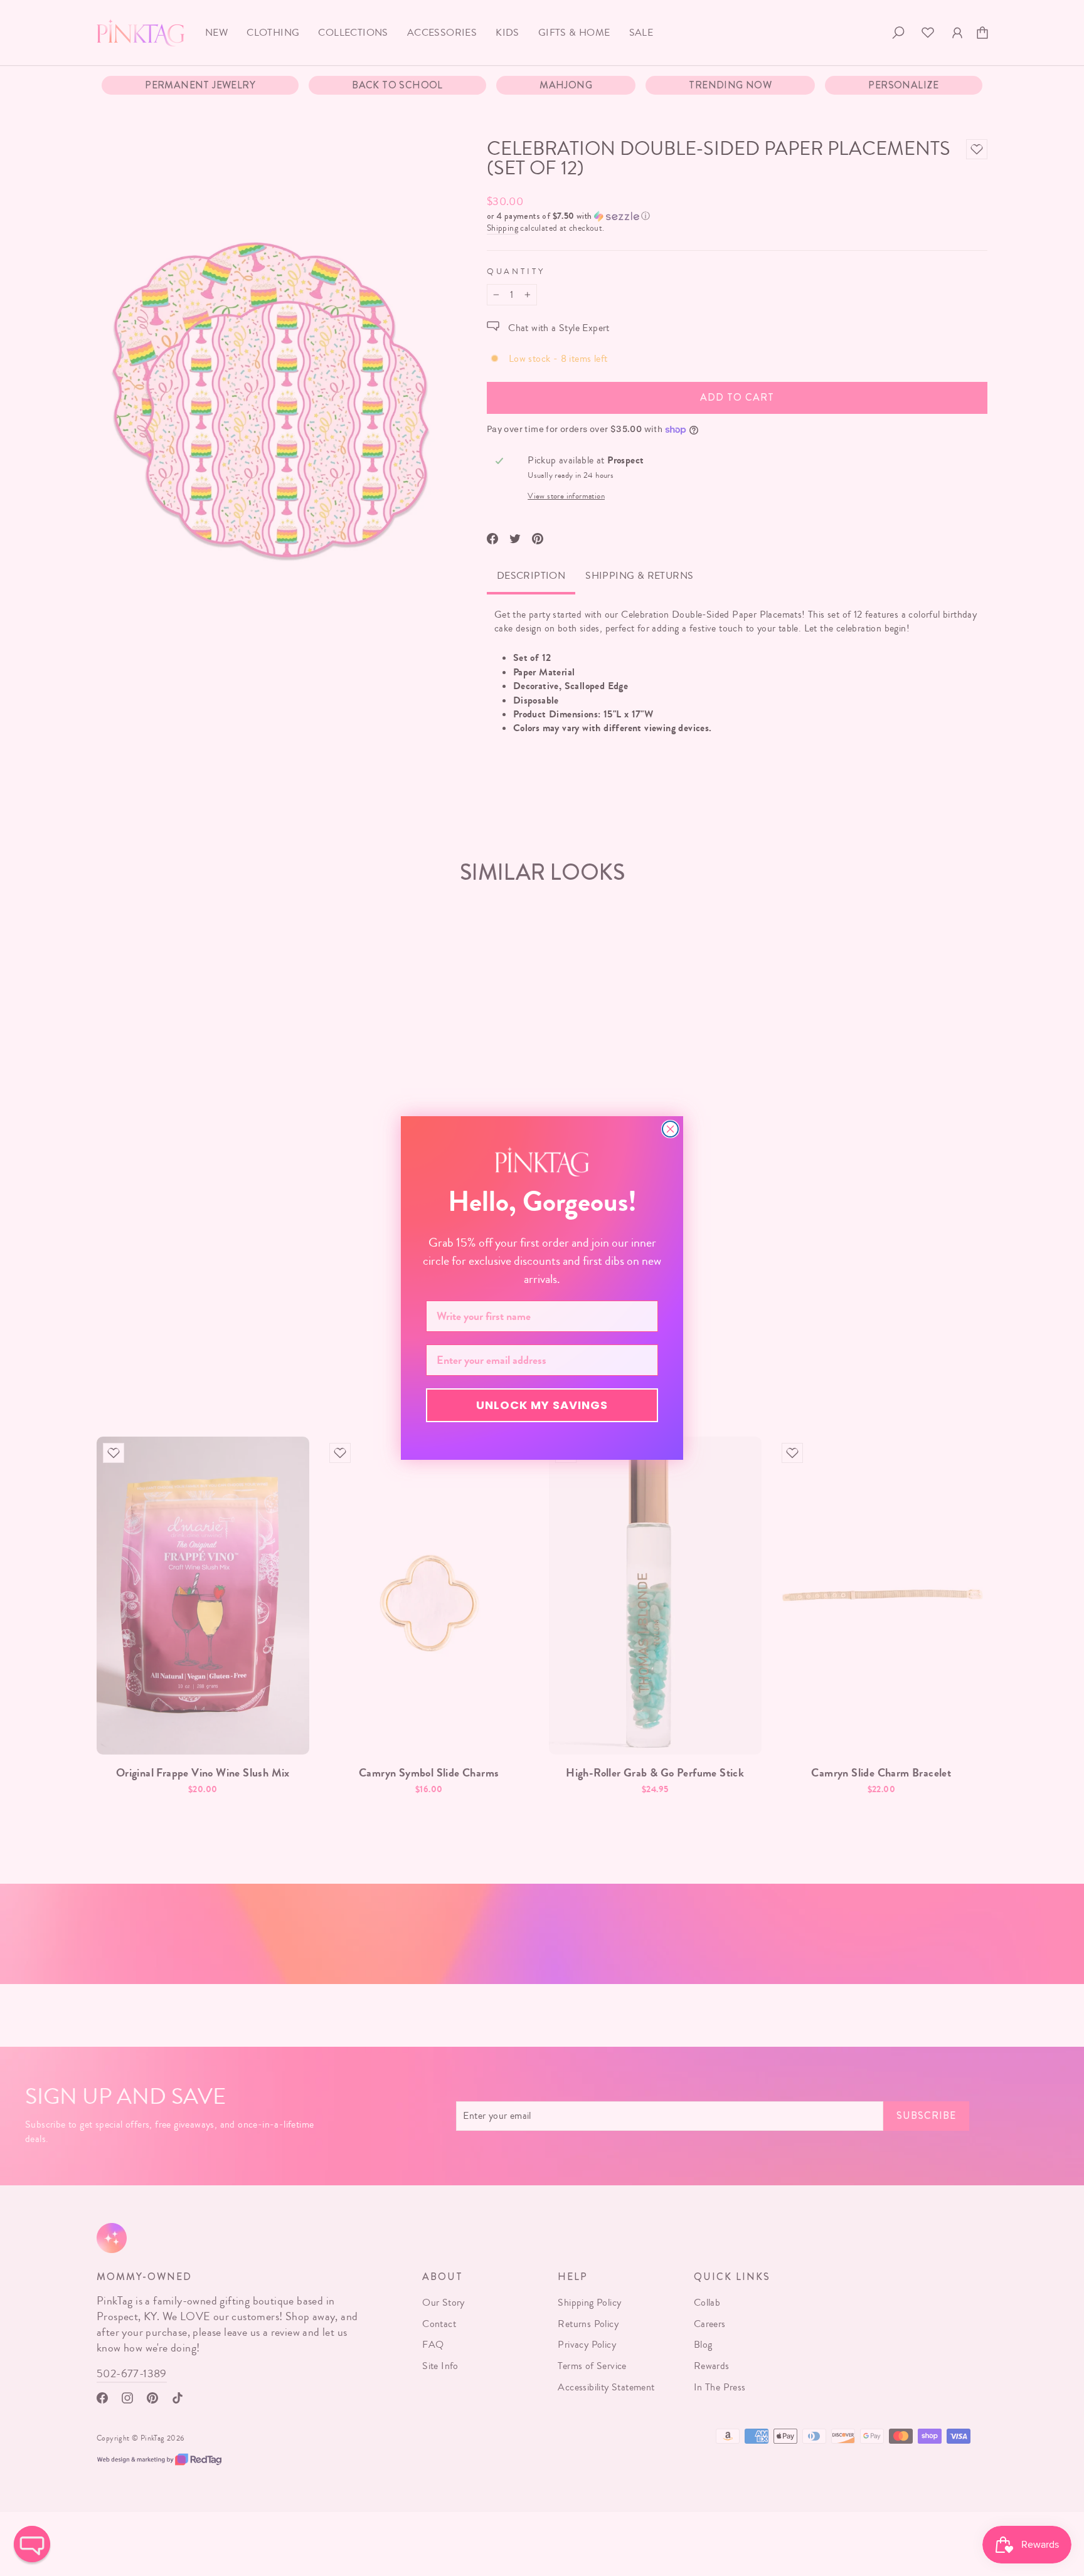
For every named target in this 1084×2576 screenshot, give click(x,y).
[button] (32, 2544)
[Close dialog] (670, 1129)
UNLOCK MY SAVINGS (542, 1405)
